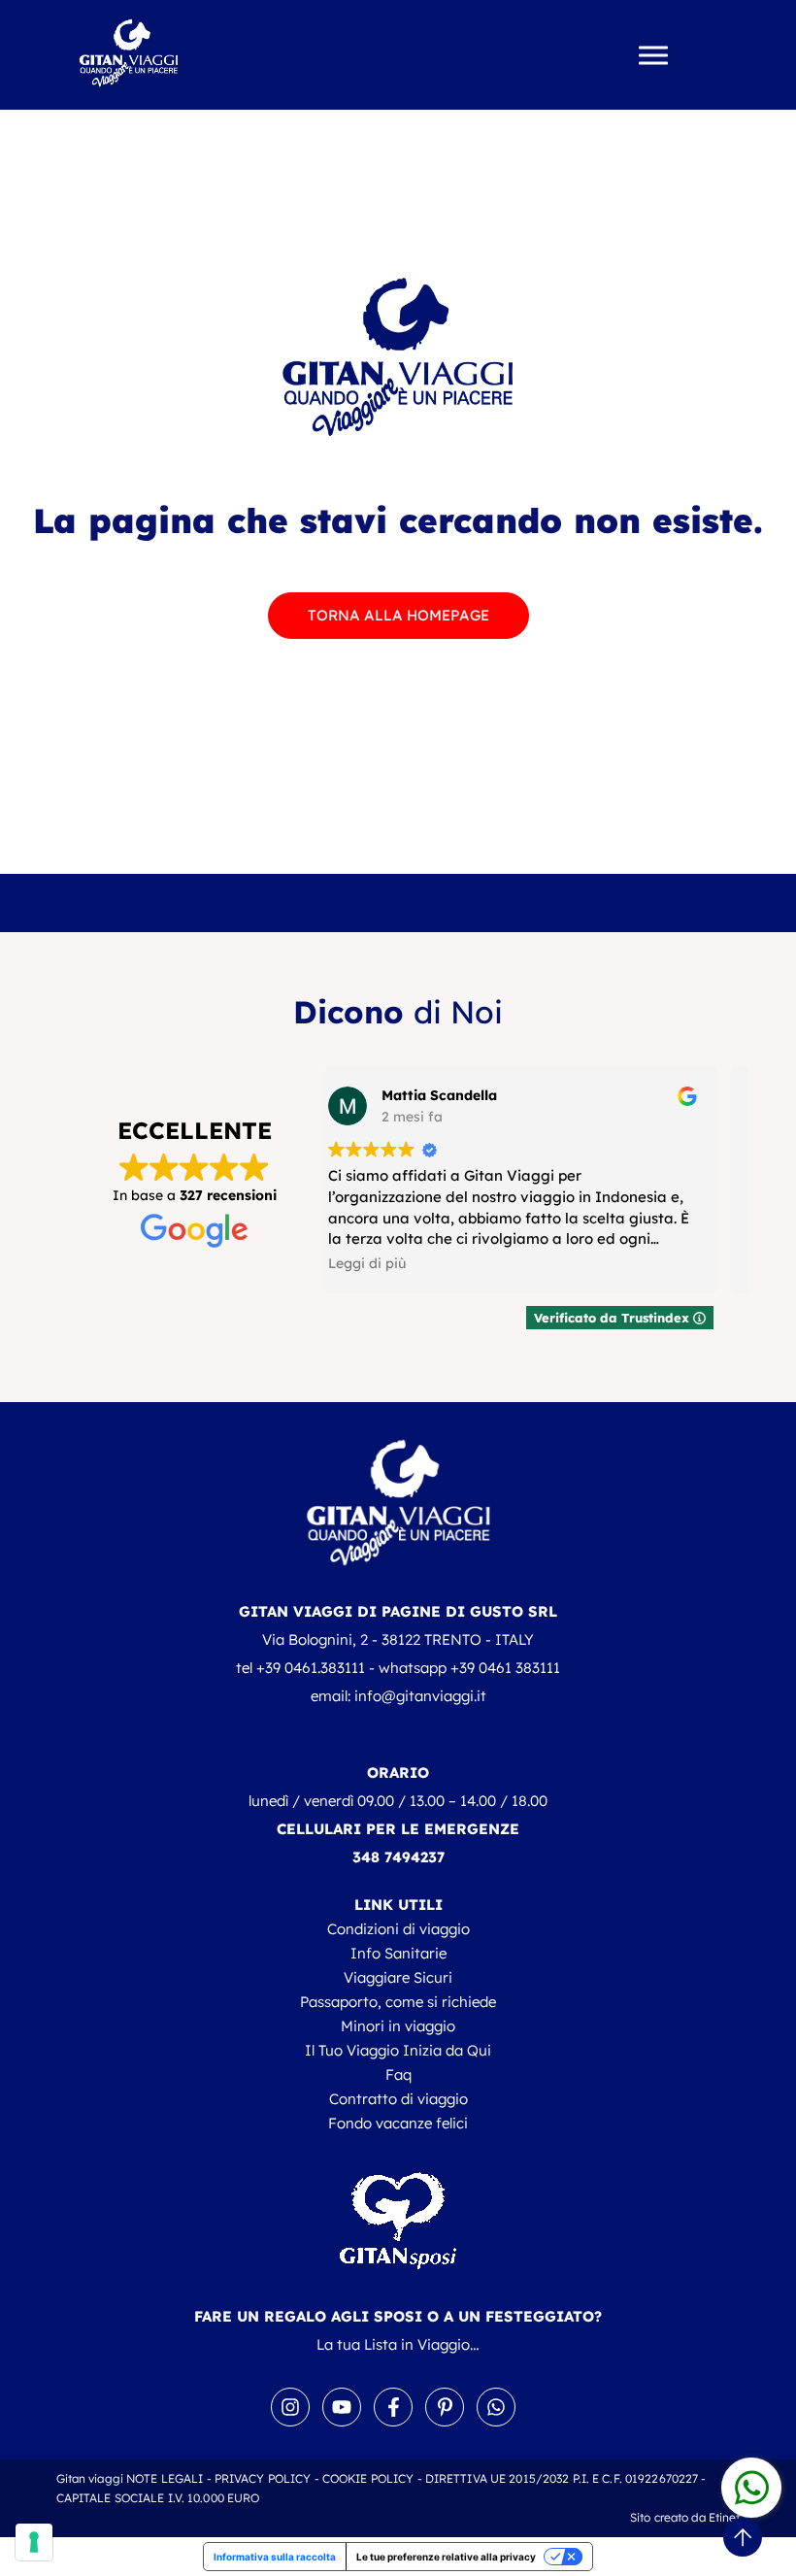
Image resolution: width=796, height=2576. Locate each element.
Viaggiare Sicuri (398, 1977)
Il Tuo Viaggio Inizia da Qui (398, 2050)
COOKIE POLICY (368, 2478)
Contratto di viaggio (398, 2099)
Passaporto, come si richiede (398, 2002)
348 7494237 (398, 1857)
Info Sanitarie (398, 1953)
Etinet (725, 2517)
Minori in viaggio (398, 2026)
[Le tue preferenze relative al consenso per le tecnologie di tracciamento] (34, 2542)
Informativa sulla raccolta (275, 2557)
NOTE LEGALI (165, 2478)
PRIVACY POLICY (263, 2478)
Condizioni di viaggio (398, 1929)
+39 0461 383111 (505, 1668)
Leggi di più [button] (406, 1263)
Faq (398, 2074)
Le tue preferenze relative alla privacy (446, 2557)
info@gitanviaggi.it (420, 1696)
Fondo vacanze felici (398, 2123)
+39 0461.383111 (311, 1668)
